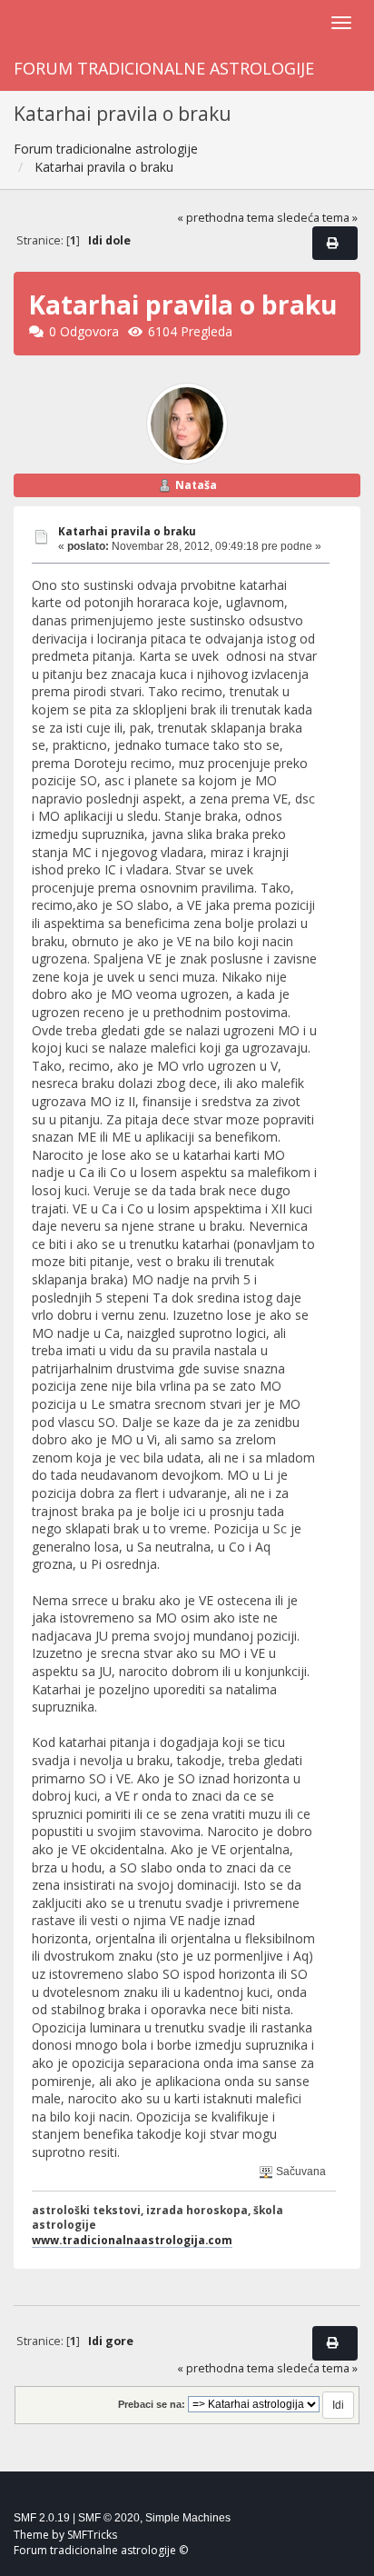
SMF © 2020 (109, 2518)
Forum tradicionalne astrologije (164, 68)
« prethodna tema (226, 218)
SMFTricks (92, 2535)
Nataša (196, 485)
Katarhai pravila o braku (127, 531)
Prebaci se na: (152, 2404)
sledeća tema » (317, 218)
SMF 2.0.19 (42, 2518)
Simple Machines (188, 2518)
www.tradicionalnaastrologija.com (132, 2240)
